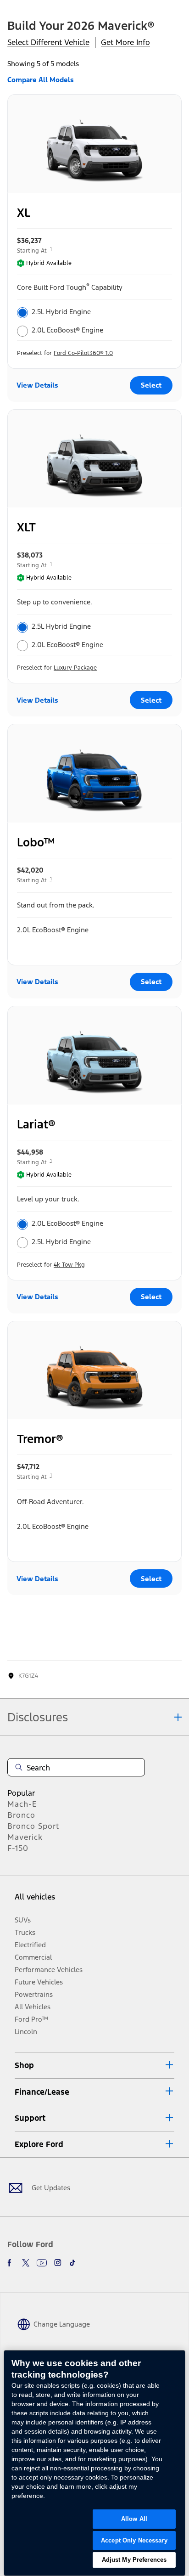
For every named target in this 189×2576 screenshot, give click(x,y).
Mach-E (22, 1804)
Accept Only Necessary (134, 2540)
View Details (37, 385)
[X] (26, 2263)
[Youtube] (42, 2263)
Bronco (21, 1815)
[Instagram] (58, 2263)
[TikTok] (72, 2263)
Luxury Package (75, 668)
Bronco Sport (33, 1826)
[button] (94, 2065)
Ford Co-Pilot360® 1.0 (83, 353)
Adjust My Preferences (134, 2560)
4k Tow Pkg (69, 1265)
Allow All (134, 2519)
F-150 (18, 1848)
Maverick (25, 1837)
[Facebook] (11, 2263)
